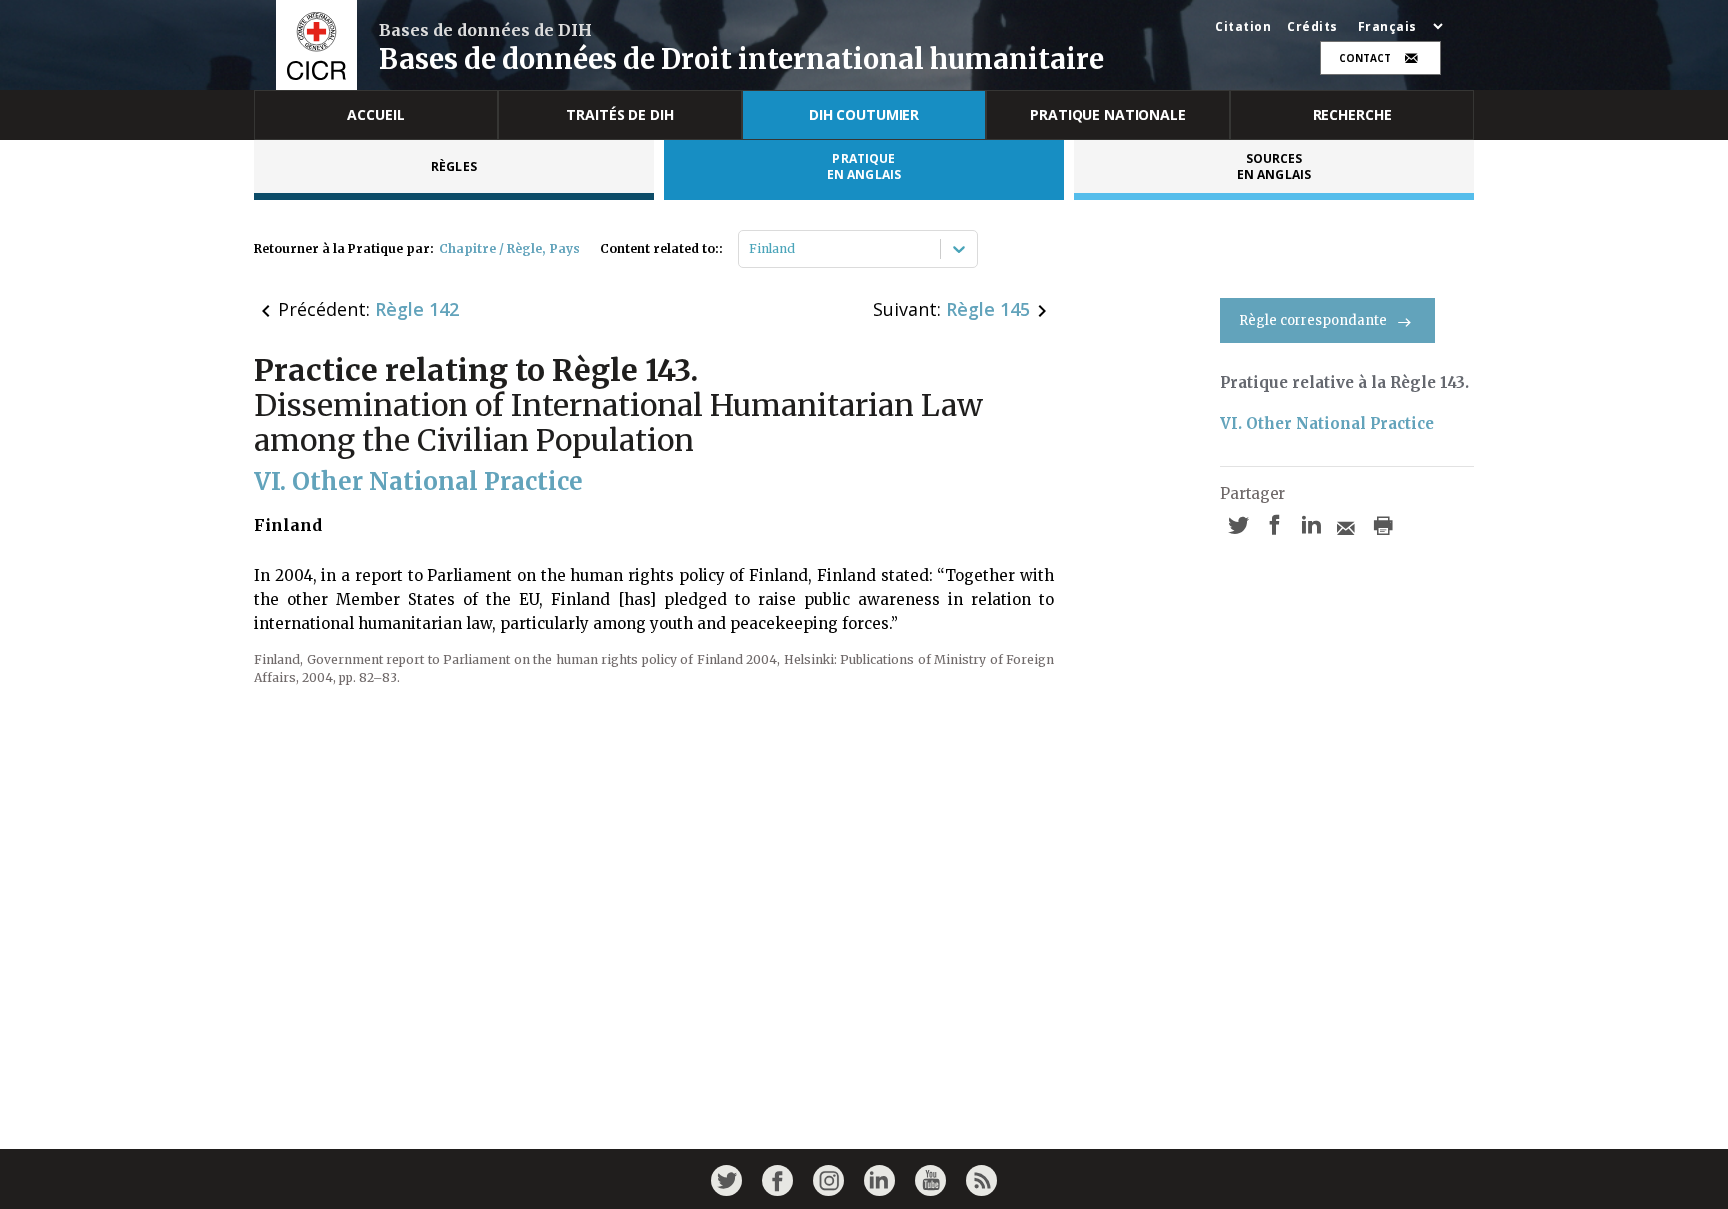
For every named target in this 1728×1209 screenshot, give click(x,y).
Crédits (1312, 27)
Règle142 (417, 309)
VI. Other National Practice (1327, 423)
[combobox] (750, 249)
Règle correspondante (1313, 320)
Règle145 (988, 309)
